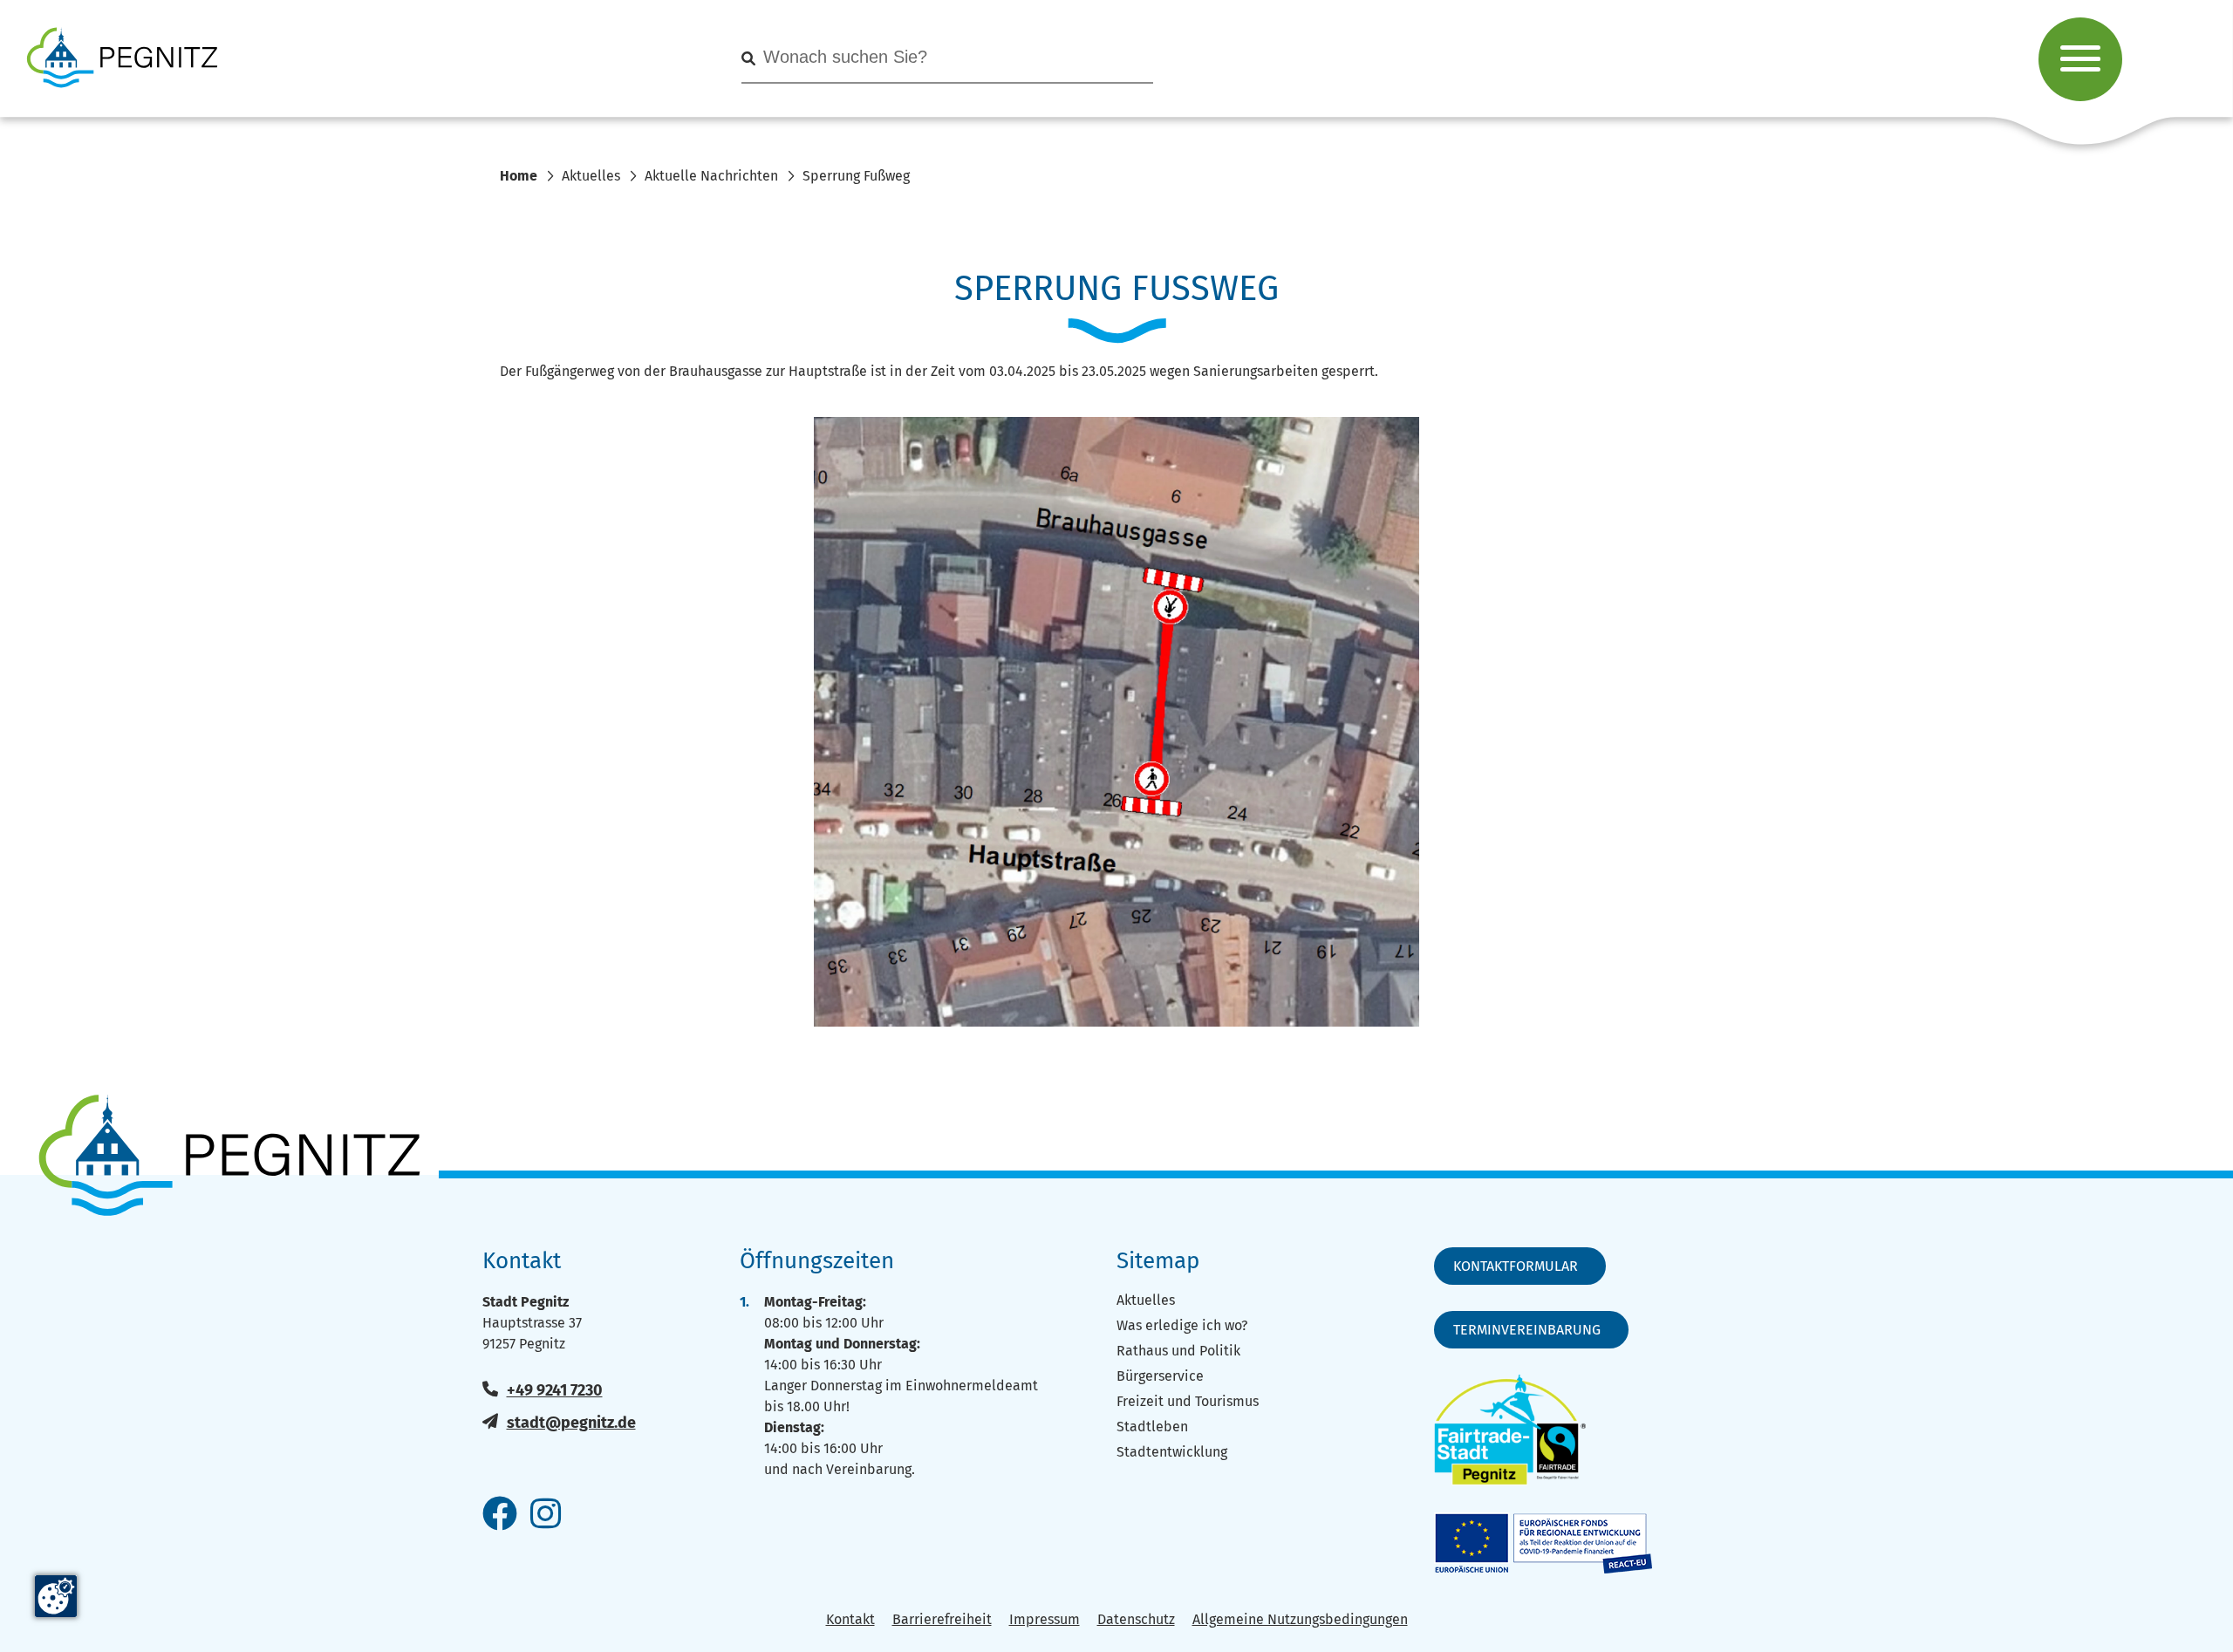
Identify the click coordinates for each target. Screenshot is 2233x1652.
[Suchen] (748, 59)
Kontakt (850, 1619)
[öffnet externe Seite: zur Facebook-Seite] (500, 1515)
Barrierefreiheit (942, 1619)
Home (519, 176)
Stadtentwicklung (1172, 1452)
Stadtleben (1152, 1427)
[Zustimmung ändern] (56, 1596)
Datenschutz (1136, 1619)
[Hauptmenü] (2080, 59)
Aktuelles (591, 176)
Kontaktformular (1516, 1266)
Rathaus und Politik (1178, 1351)
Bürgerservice (1160, 1376)
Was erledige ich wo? (1182, 1325)
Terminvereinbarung (1527, 1330)
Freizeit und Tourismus (1188, 1401)
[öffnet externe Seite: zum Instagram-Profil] (546, 1515)
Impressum (1045, 1619)
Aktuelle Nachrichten (711, 176)
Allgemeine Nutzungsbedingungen (1300, 1619)
